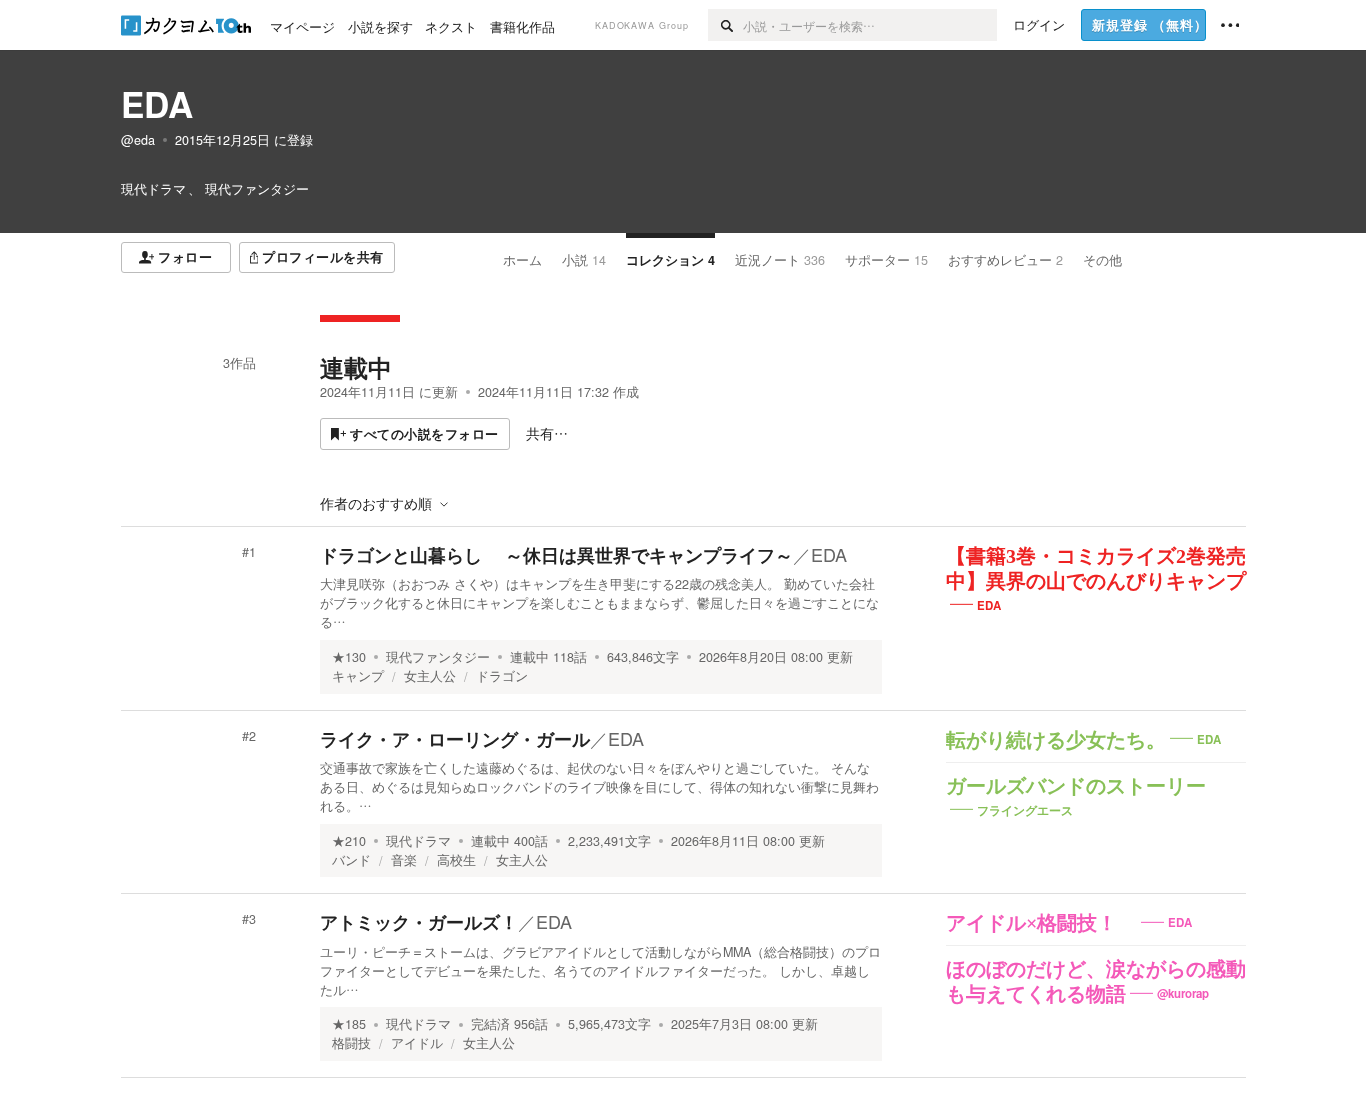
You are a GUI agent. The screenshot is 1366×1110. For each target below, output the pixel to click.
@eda (138, 140)
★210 (349, 841)
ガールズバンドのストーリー (1076, 786)
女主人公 (430, 676)
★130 (349, 657)
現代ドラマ (418, 841)
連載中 (356, 367)
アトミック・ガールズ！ (419, 922)
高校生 (456, 860)
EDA (157, 104)
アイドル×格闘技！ (1041, 923)
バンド (351, 860)
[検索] (725, 25)
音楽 (404, 860)
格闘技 (351, 1043)
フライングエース (1025, 809)
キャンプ (358, 676)
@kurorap (1183, 993)
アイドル (417, 1043)
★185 (349, 1024)
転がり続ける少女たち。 (1056, 740)
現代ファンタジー (438, 657)
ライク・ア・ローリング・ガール (455, 739)
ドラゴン (502, 676)
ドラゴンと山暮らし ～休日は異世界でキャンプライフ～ (556, 555)
